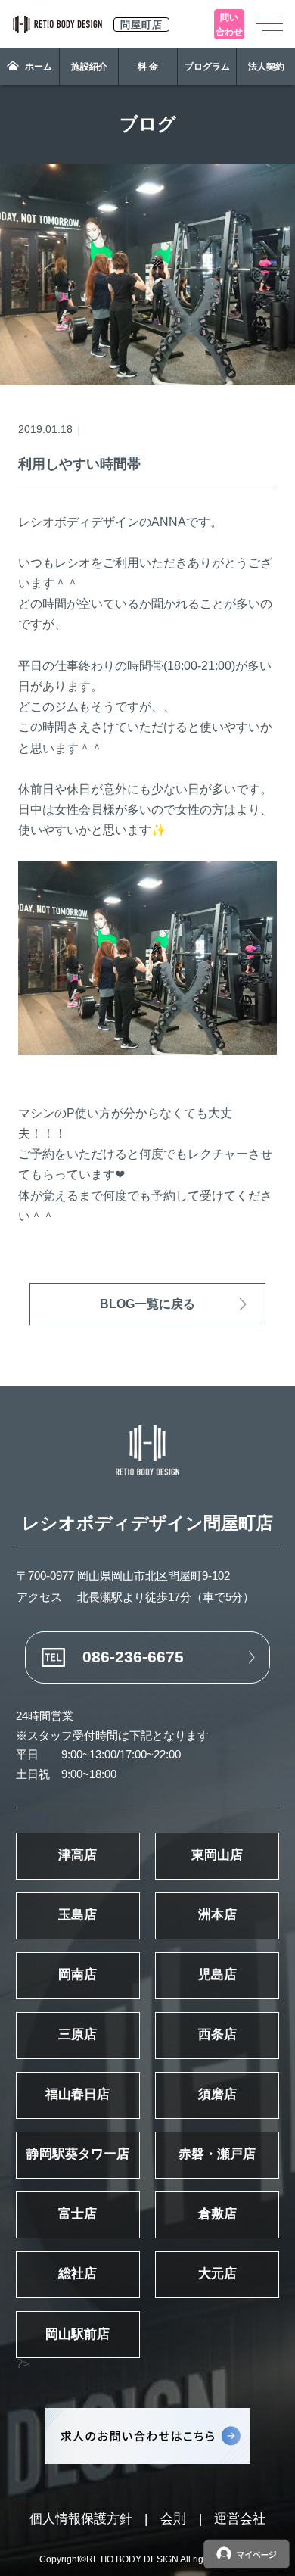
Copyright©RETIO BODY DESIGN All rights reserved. (148, 2559)
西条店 (217, 2034)
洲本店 (217, 1915)
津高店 (78, 1855)
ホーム (39, 67)
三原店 (78, 2034)
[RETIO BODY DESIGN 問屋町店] (147, 1450)
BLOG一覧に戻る (147, 1304)
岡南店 (78, 1975)
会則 (173, 2519)
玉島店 (78, 1915)
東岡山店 (217, 1855)
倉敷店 (217, 2214)
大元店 (217, 2274)
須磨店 (217, 2094)
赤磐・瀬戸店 (217, 2154)
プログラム (207, 67)
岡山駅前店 (78, 2334)
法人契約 (266, 67)
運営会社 (240, 2519)
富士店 (78, 2214)
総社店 (78, 2274)
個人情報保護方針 (81, 2519)
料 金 (148, 67)
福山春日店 (78, 2094)
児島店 (217, 1975)
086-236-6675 (133, 1657)
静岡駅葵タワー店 (78, 2154)
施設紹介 (89, 67)
